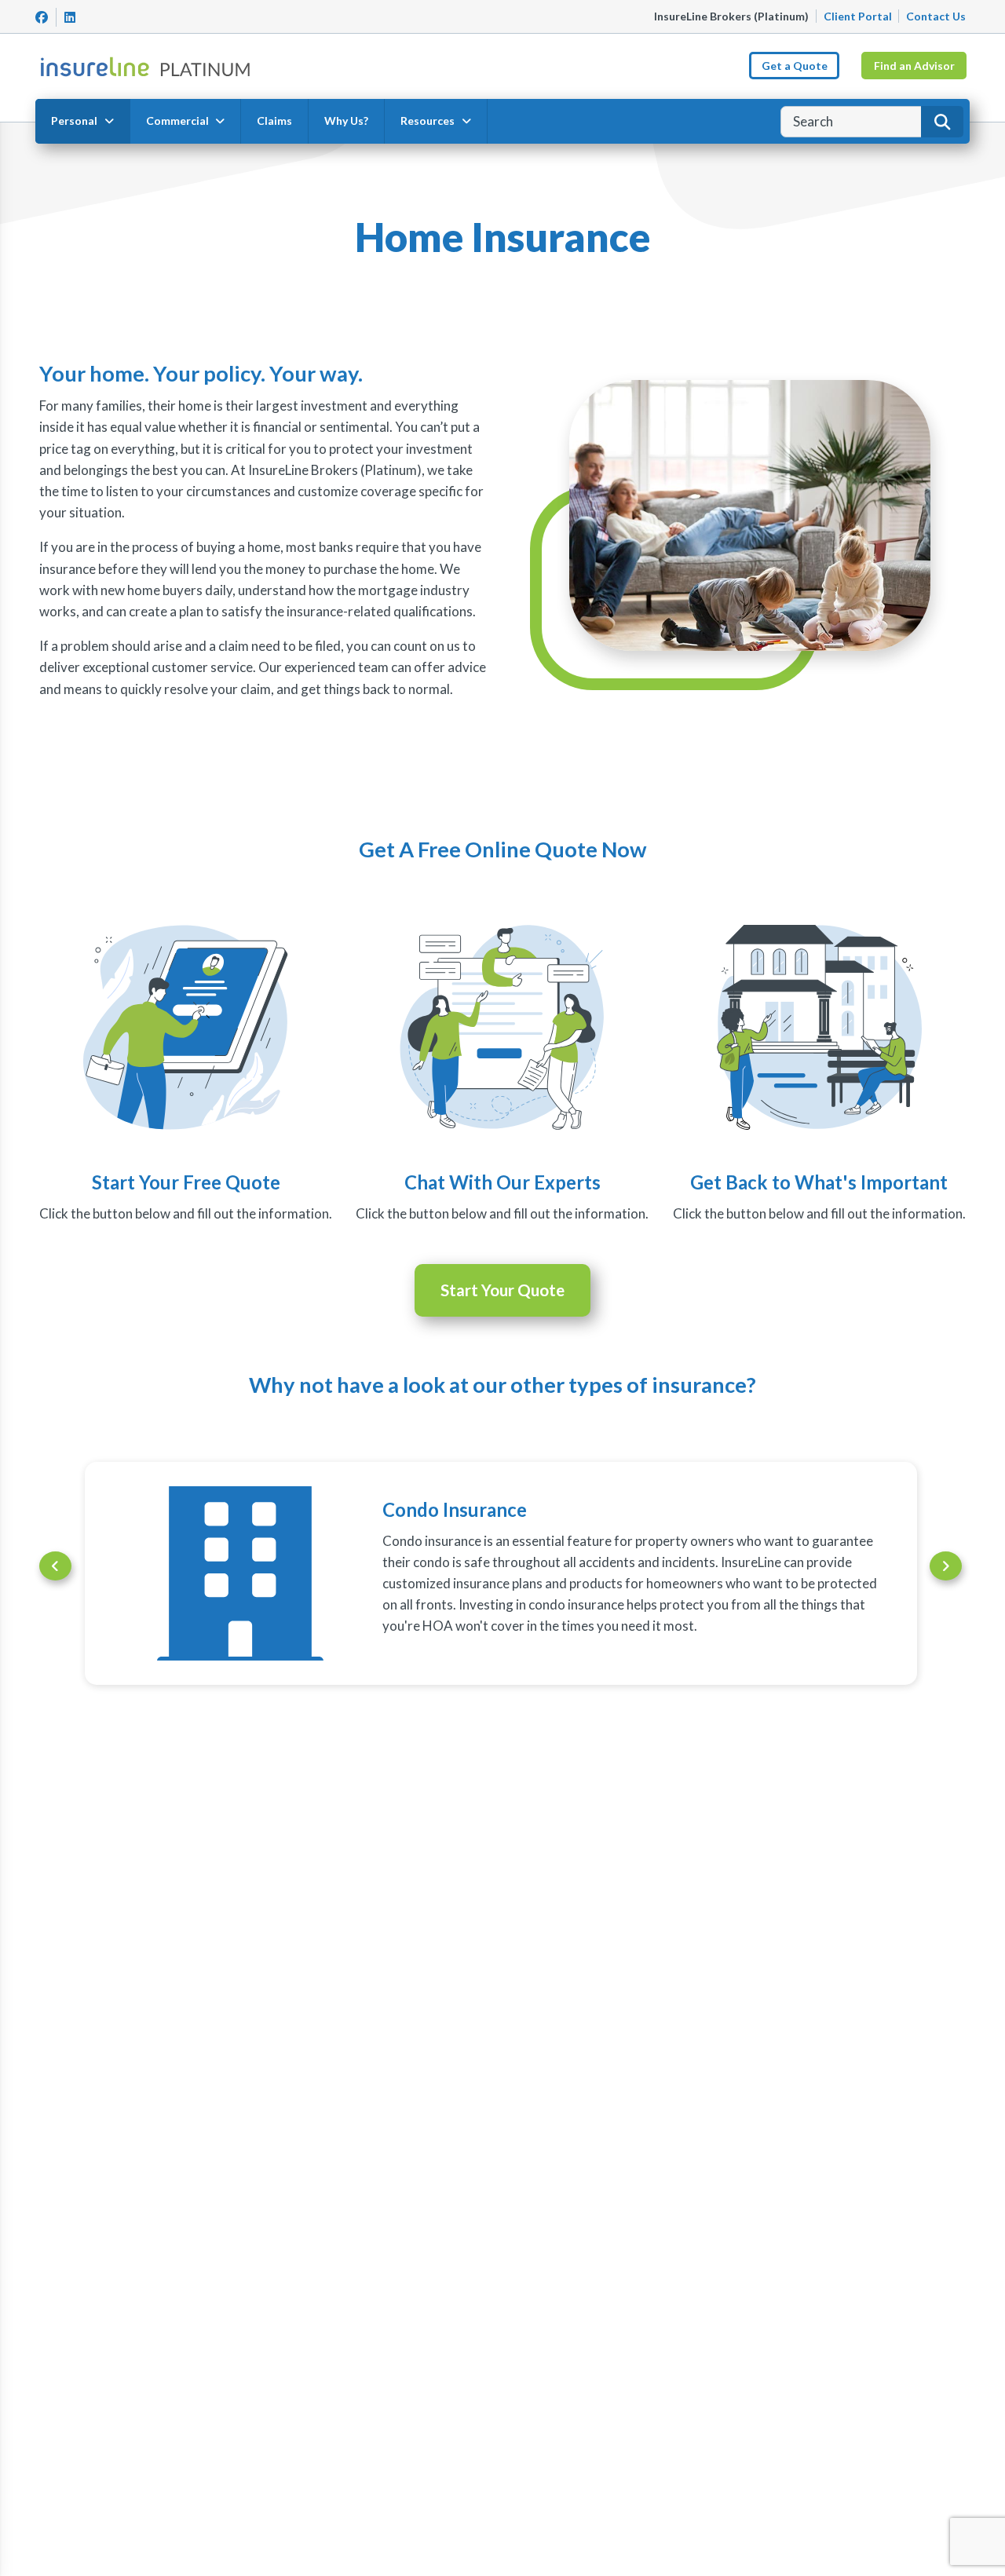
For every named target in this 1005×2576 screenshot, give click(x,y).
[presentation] (55, 1566)
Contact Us (936, 16)
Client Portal (858, 16)
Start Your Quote (502, 1290)
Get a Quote (795, 66)
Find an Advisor (914, 66)
